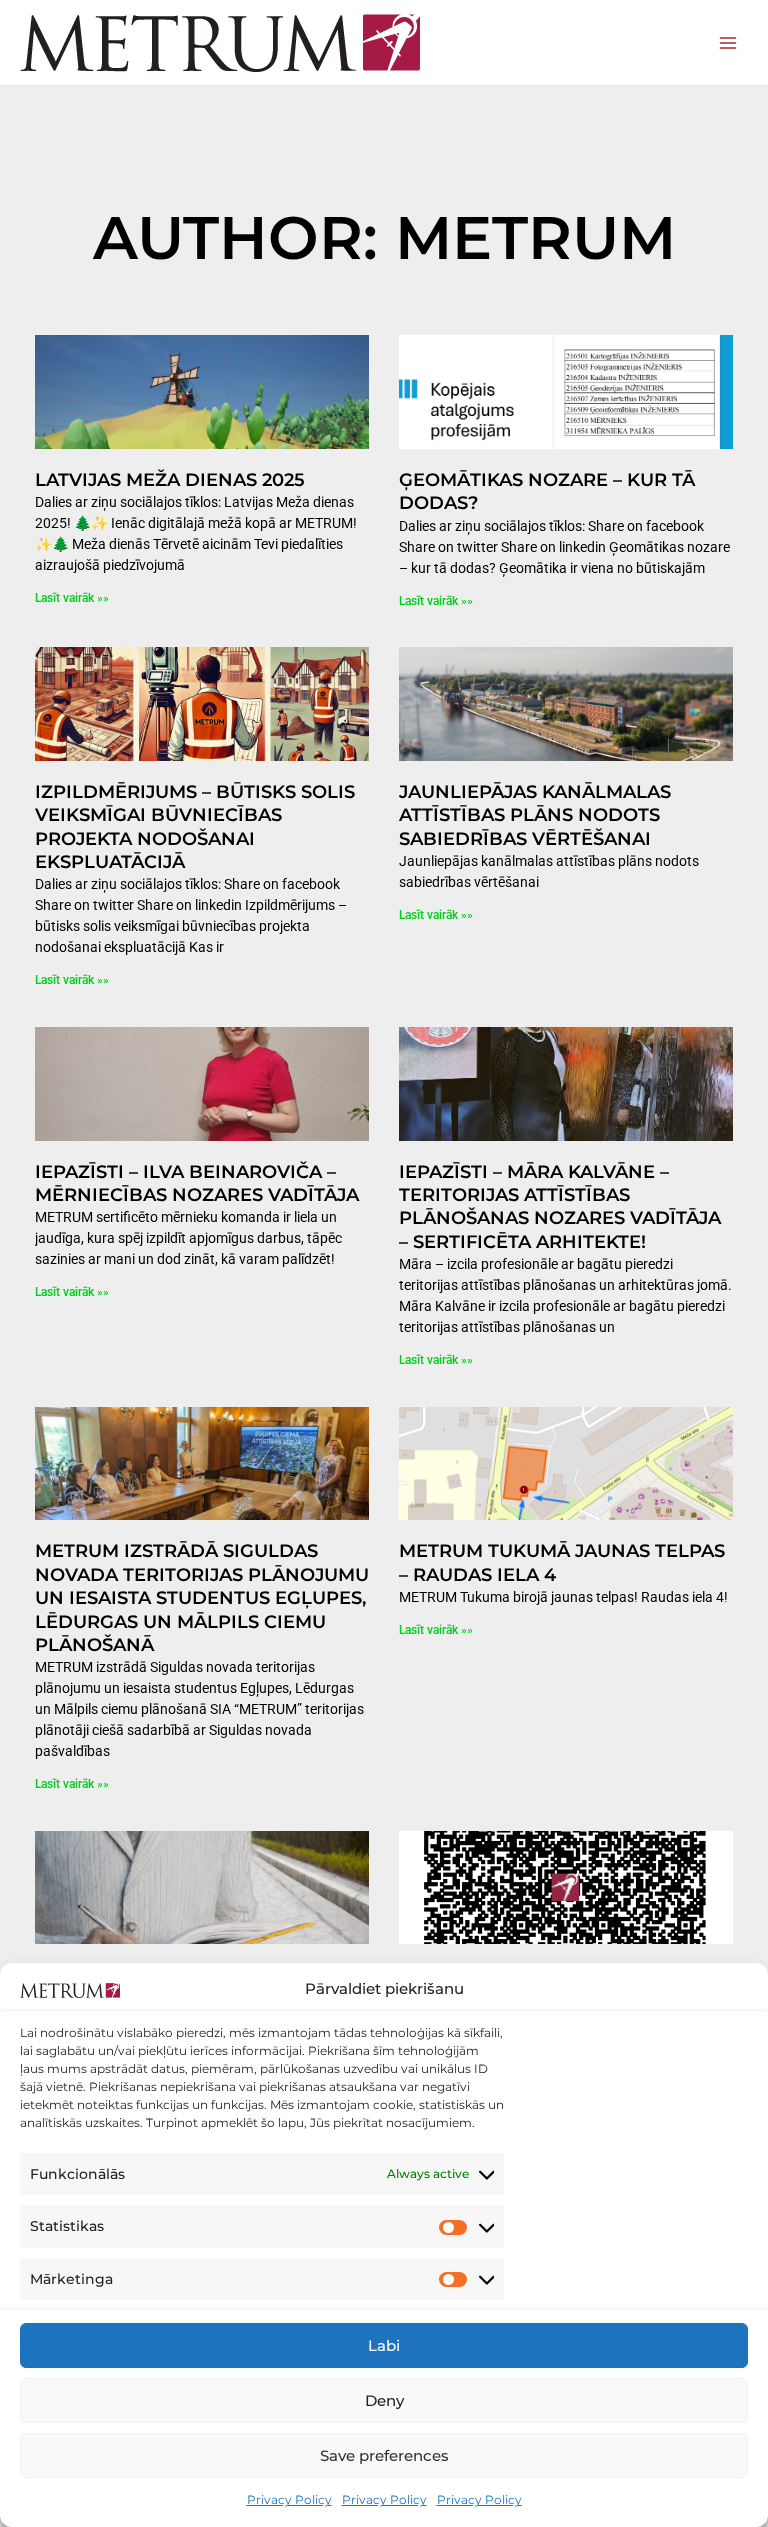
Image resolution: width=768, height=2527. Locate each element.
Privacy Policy (289, 2499)
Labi (384, 2345)
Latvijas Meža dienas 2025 (170, 480)
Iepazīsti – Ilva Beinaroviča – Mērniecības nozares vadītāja (197, 1183)
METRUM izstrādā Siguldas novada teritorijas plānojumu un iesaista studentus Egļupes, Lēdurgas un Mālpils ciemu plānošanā (202, 1598)
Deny (384, 2400)
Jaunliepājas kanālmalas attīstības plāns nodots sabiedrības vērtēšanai (535, 815)
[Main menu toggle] (728, 42)
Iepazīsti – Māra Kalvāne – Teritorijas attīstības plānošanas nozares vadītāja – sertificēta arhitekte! (560, 1207)
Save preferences (384, 2455)
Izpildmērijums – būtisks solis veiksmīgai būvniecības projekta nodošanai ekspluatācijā (195, 827)
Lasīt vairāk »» (72, 598)
